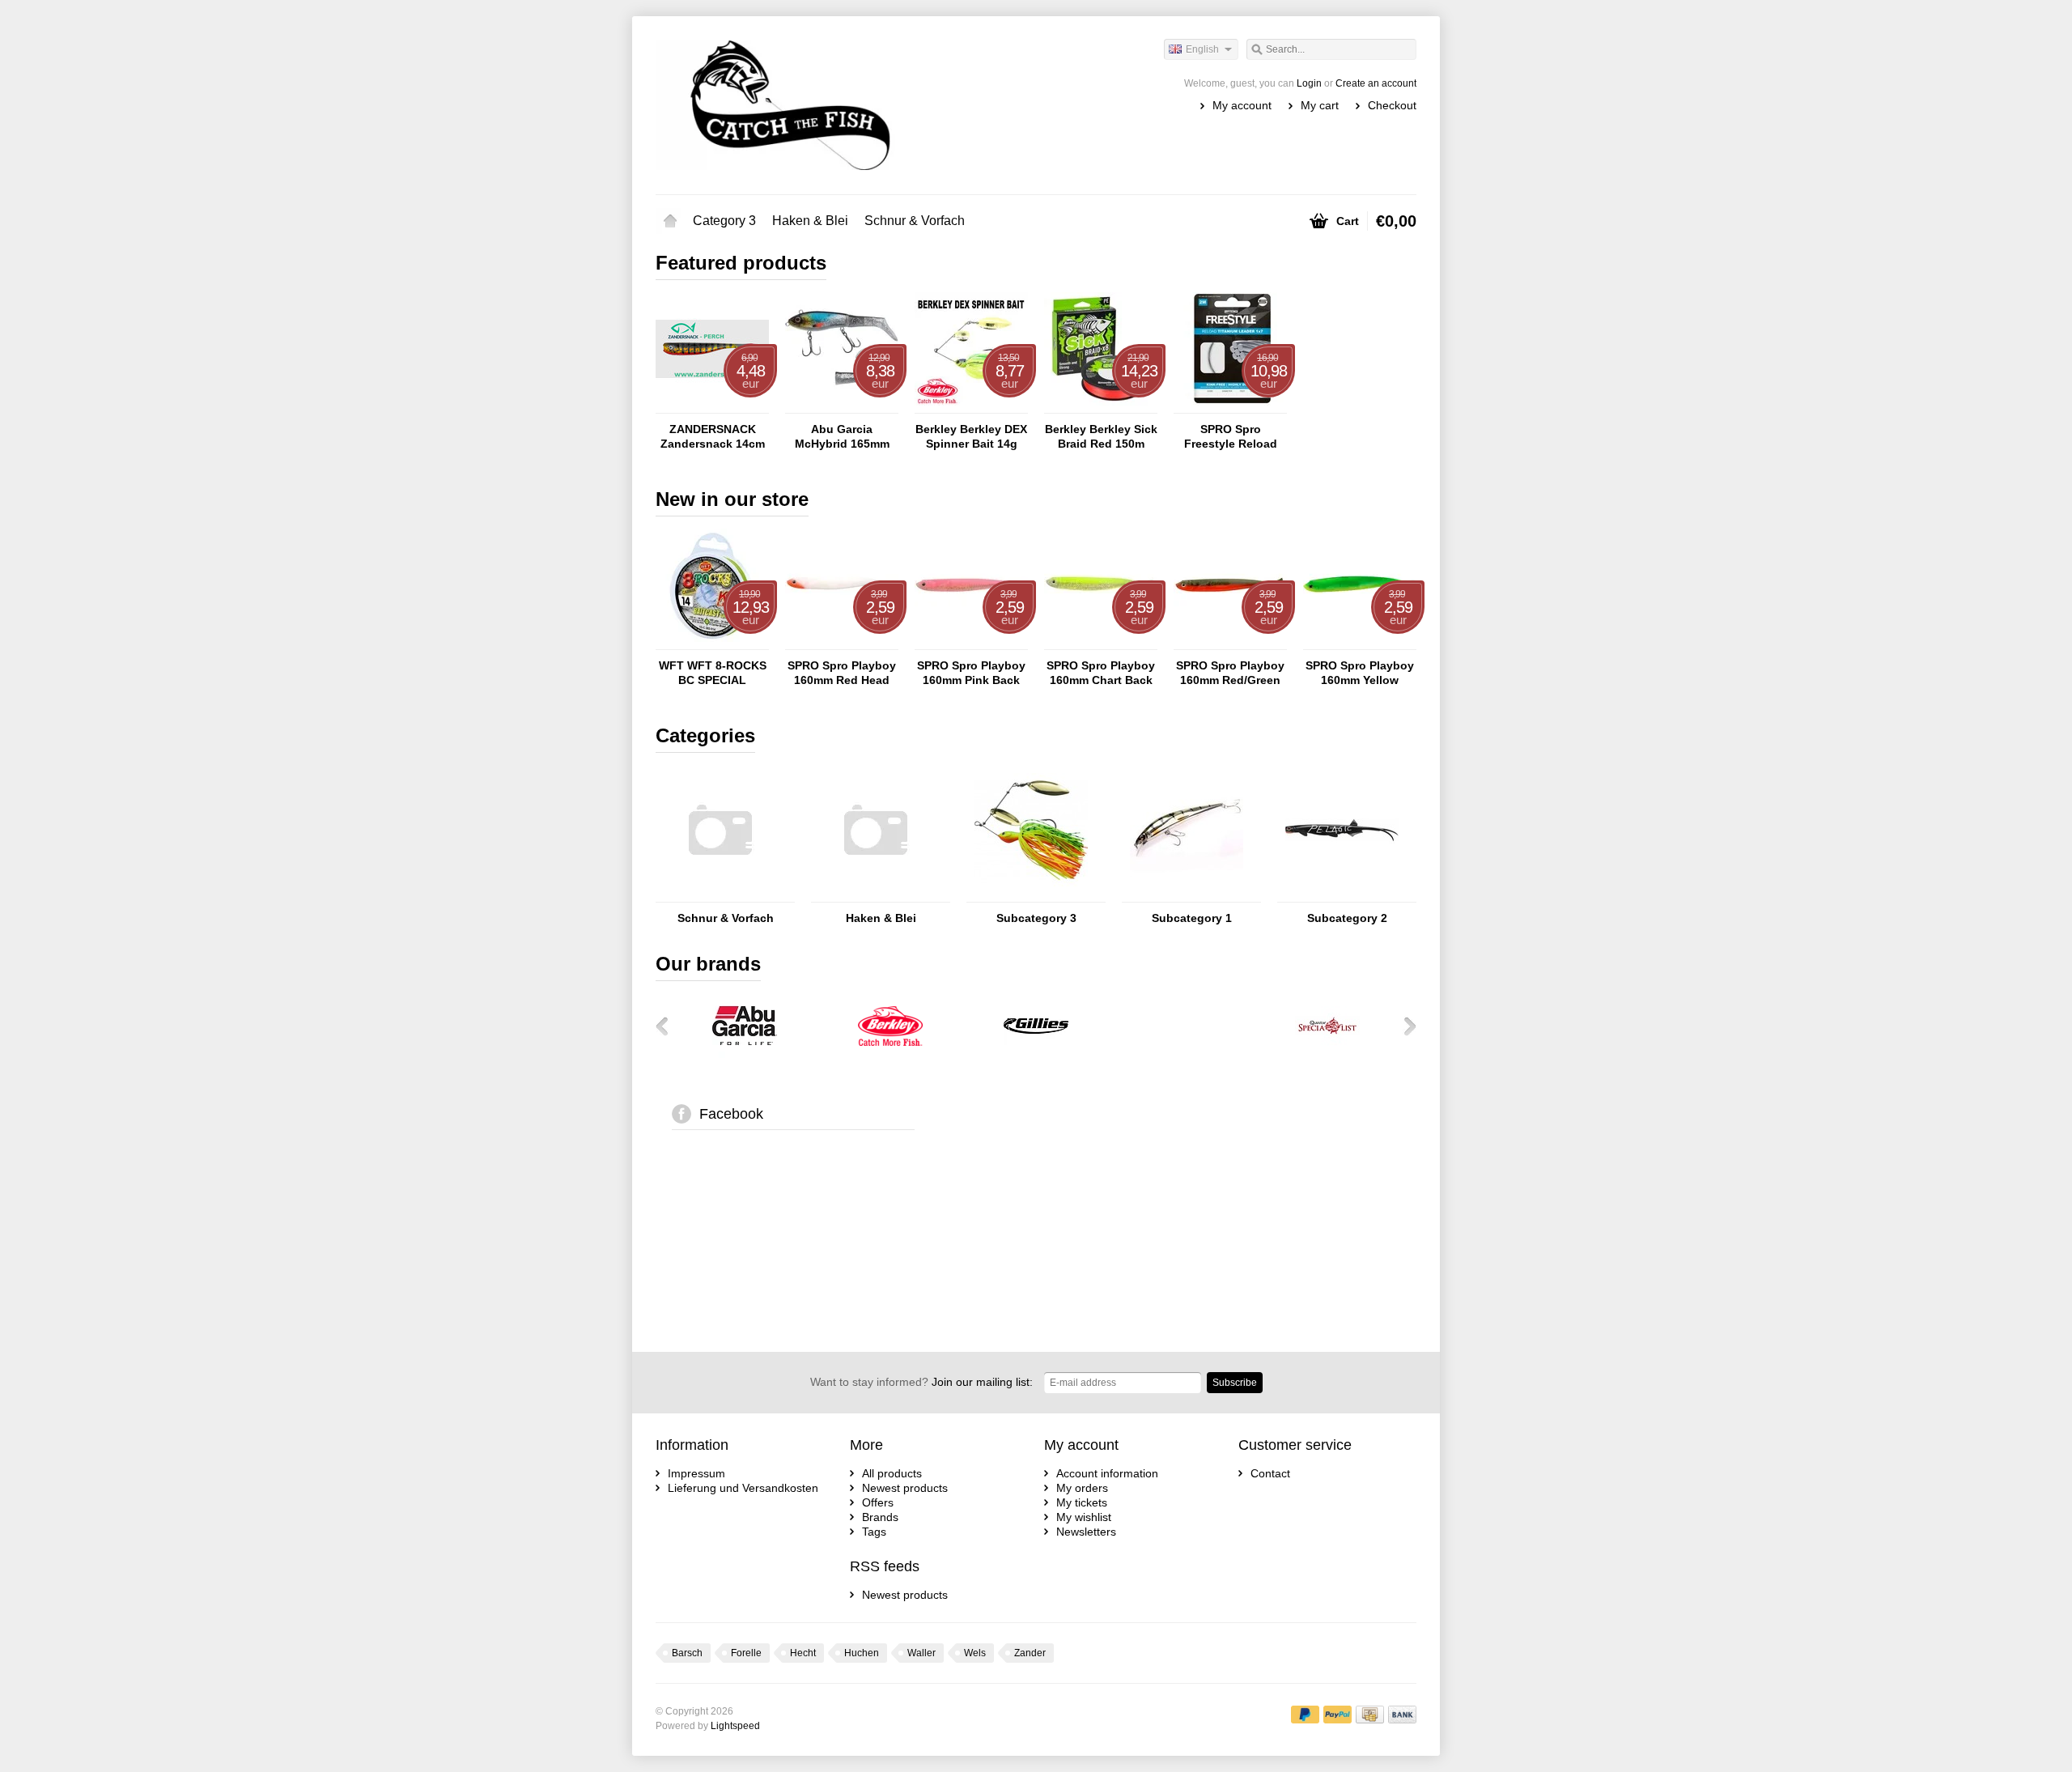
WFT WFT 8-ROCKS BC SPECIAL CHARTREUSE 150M (712, 673)
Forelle (746, 1653)
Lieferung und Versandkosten (743, 1488)
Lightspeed (735, 1726)
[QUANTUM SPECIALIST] (1327, 1054)
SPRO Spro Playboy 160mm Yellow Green (1360, 673)
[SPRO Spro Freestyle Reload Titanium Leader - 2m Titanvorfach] (1230, 406)
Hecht (803, 1653)
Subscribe (1235, 1383)
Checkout (1392, 105)
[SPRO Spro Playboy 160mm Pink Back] (971, 642)
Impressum (696, 1473)
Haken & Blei (810, 221)
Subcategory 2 (1347, 918)
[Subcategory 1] (1187, 894)
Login (1309, 83)
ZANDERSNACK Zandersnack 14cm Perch (713, 437)
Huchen (862, 1653)
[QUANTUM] (1182, 1054)
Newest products (905, 1488)
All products (892, 1473)
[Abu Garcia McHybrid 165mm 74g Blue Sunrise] (842, 406)
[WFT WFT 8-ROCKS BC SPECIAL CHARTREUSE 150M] (712, 642)
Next (1404, 1026)
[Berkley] (890, 1054)
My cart (1320, 105)
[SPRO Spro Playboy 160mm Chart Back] (1101, 642)
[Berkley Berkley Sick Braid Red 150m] (1101, 406)
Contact (1270, 1473)
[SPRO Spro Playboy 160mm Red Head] (842, 642)
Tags (874, 1532)
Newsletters (1086, 1532)
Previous (668, 1026)
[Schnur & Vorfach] (720, 894)
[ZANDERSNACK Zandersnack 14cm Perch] (712, 406)
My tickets (1082, 1502)
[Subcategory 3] (1031, 894)
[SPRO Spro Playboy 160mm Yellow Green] (1360, 642)
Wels (975, 1653)
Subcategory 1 (1192, 918)
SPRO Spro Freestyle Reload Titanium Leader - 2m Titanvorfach (1230, 437)
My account (1242, 105)
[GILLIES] (1036, 1054)
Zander (1030, 1653)
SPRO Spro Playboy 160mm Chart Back (1101, 673)
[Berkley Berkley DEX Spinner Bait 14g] (971, 406)
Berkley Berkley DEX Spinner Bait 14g (971, 436)
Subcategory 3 (1036, 918)
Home (670, 221)
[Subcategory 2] (1342, 894)
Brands (880, 1517)
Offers (878, 1502)
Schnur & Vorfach (915, 221)
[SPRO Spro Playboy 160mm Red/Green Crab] (1230, 642)
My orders (1082, 1488)
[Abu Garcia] (745, 1054)
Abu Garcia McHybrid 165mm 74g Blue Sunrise (842, 437)
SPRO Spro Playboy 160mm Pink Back (971, 673)
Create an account (1376, 83)
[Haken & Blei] (876, 894)
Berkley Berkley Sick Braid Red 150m (1101, 436)
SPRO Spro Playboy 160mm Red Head (842, 673)
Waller (921, 1653)
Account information (1107, 1473)
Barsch (687, 1653)
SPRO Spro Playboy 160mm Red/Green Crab (1230, 673)
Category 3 (724, 221)
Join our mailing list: (921, 1382)
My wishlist (1084, 1517)
